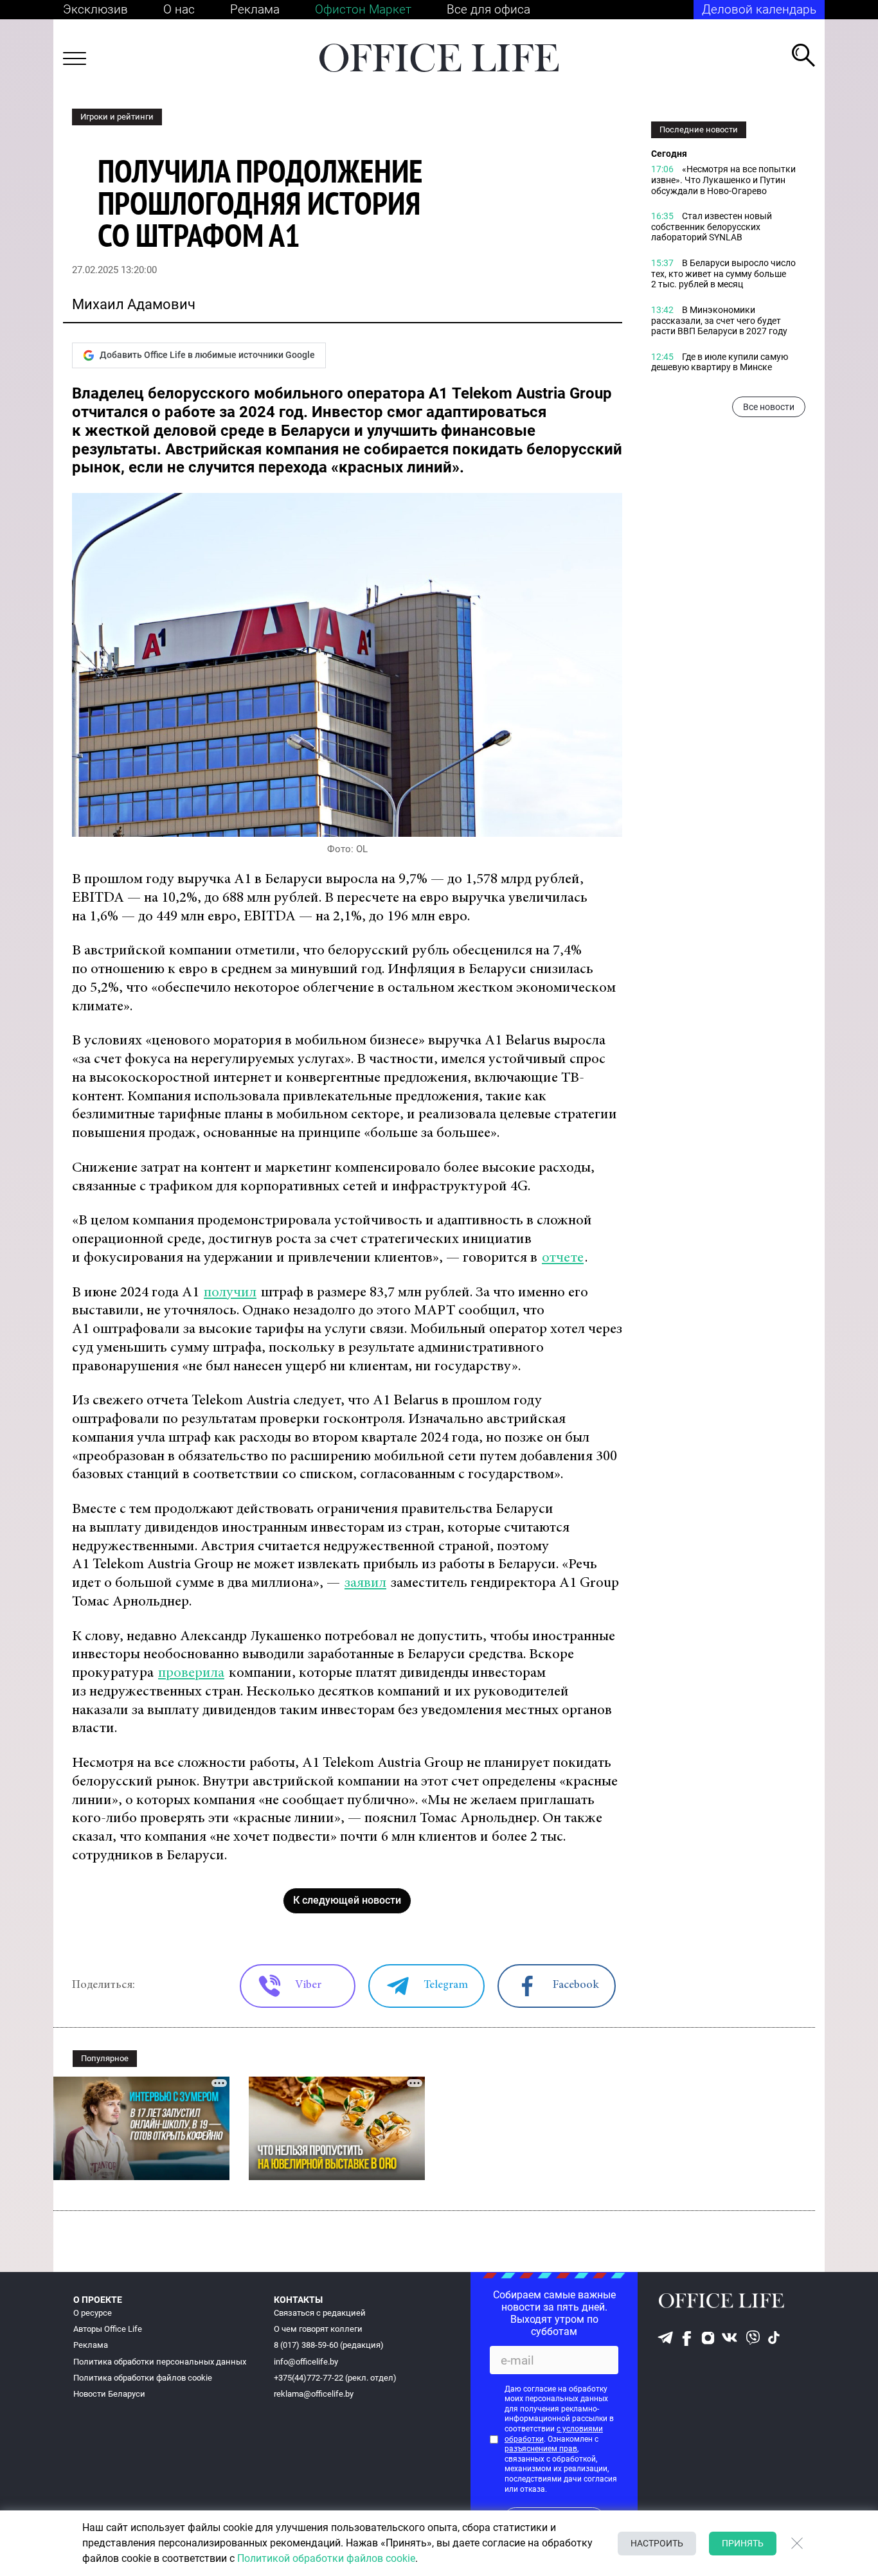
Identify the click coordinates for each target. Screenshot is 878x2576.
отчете (563, 1258)
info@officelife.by (306, 2362)
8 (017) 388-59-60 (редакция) (329, 2345)
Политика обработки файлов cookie (143, 2378)
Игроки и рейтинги (117, 117)
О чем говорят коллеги (318, 2329)
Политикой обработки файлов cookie (326, 2558)
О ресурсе (93, 2313)
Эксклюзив (95, 9)
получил (230, 1293)
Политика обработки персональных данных (160, 2362)
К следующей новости (347, 1900)
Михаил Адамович (134, 304)
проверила (191, 1673)
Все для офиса (488, 9)
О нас (179, 9)
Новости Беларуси (109, 2394)
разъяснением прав (541, 2449)
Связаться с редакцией (320, 2313)
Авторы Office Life (108, 2329)
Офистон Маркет (363, 9)
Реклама (255, 9)
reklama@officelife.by (314, 2394)
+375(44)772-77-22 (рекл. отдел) (335, 2378)
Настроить (657, 2543)
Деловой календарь (759, 9)
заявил (365, 1583)
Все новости (769, 407)
